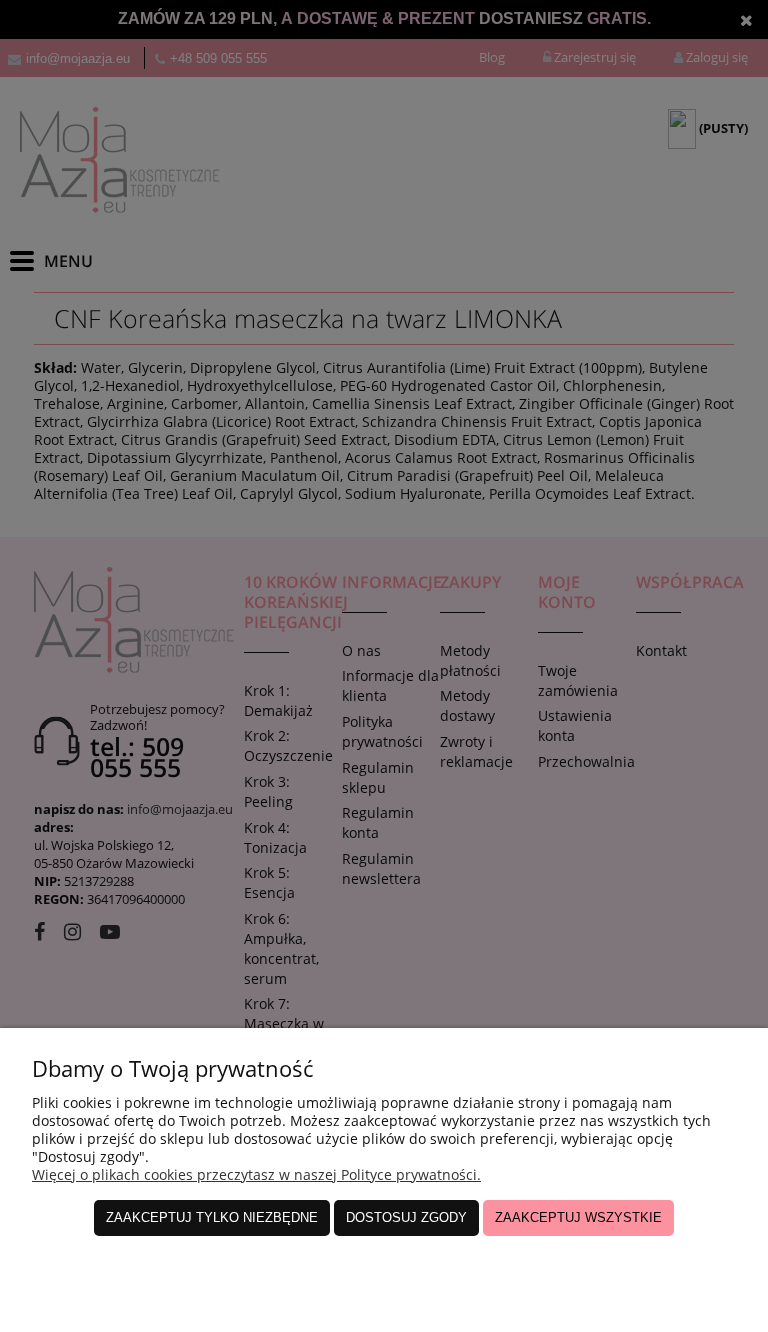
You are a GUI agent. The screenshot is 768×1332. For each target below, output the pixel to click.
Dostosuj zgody (406, 1217)
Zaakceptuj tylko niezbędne (212, 1217)
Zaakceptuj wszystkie (578, 1217)
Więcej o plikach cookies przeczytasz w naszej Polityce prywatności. (256, 1174)
